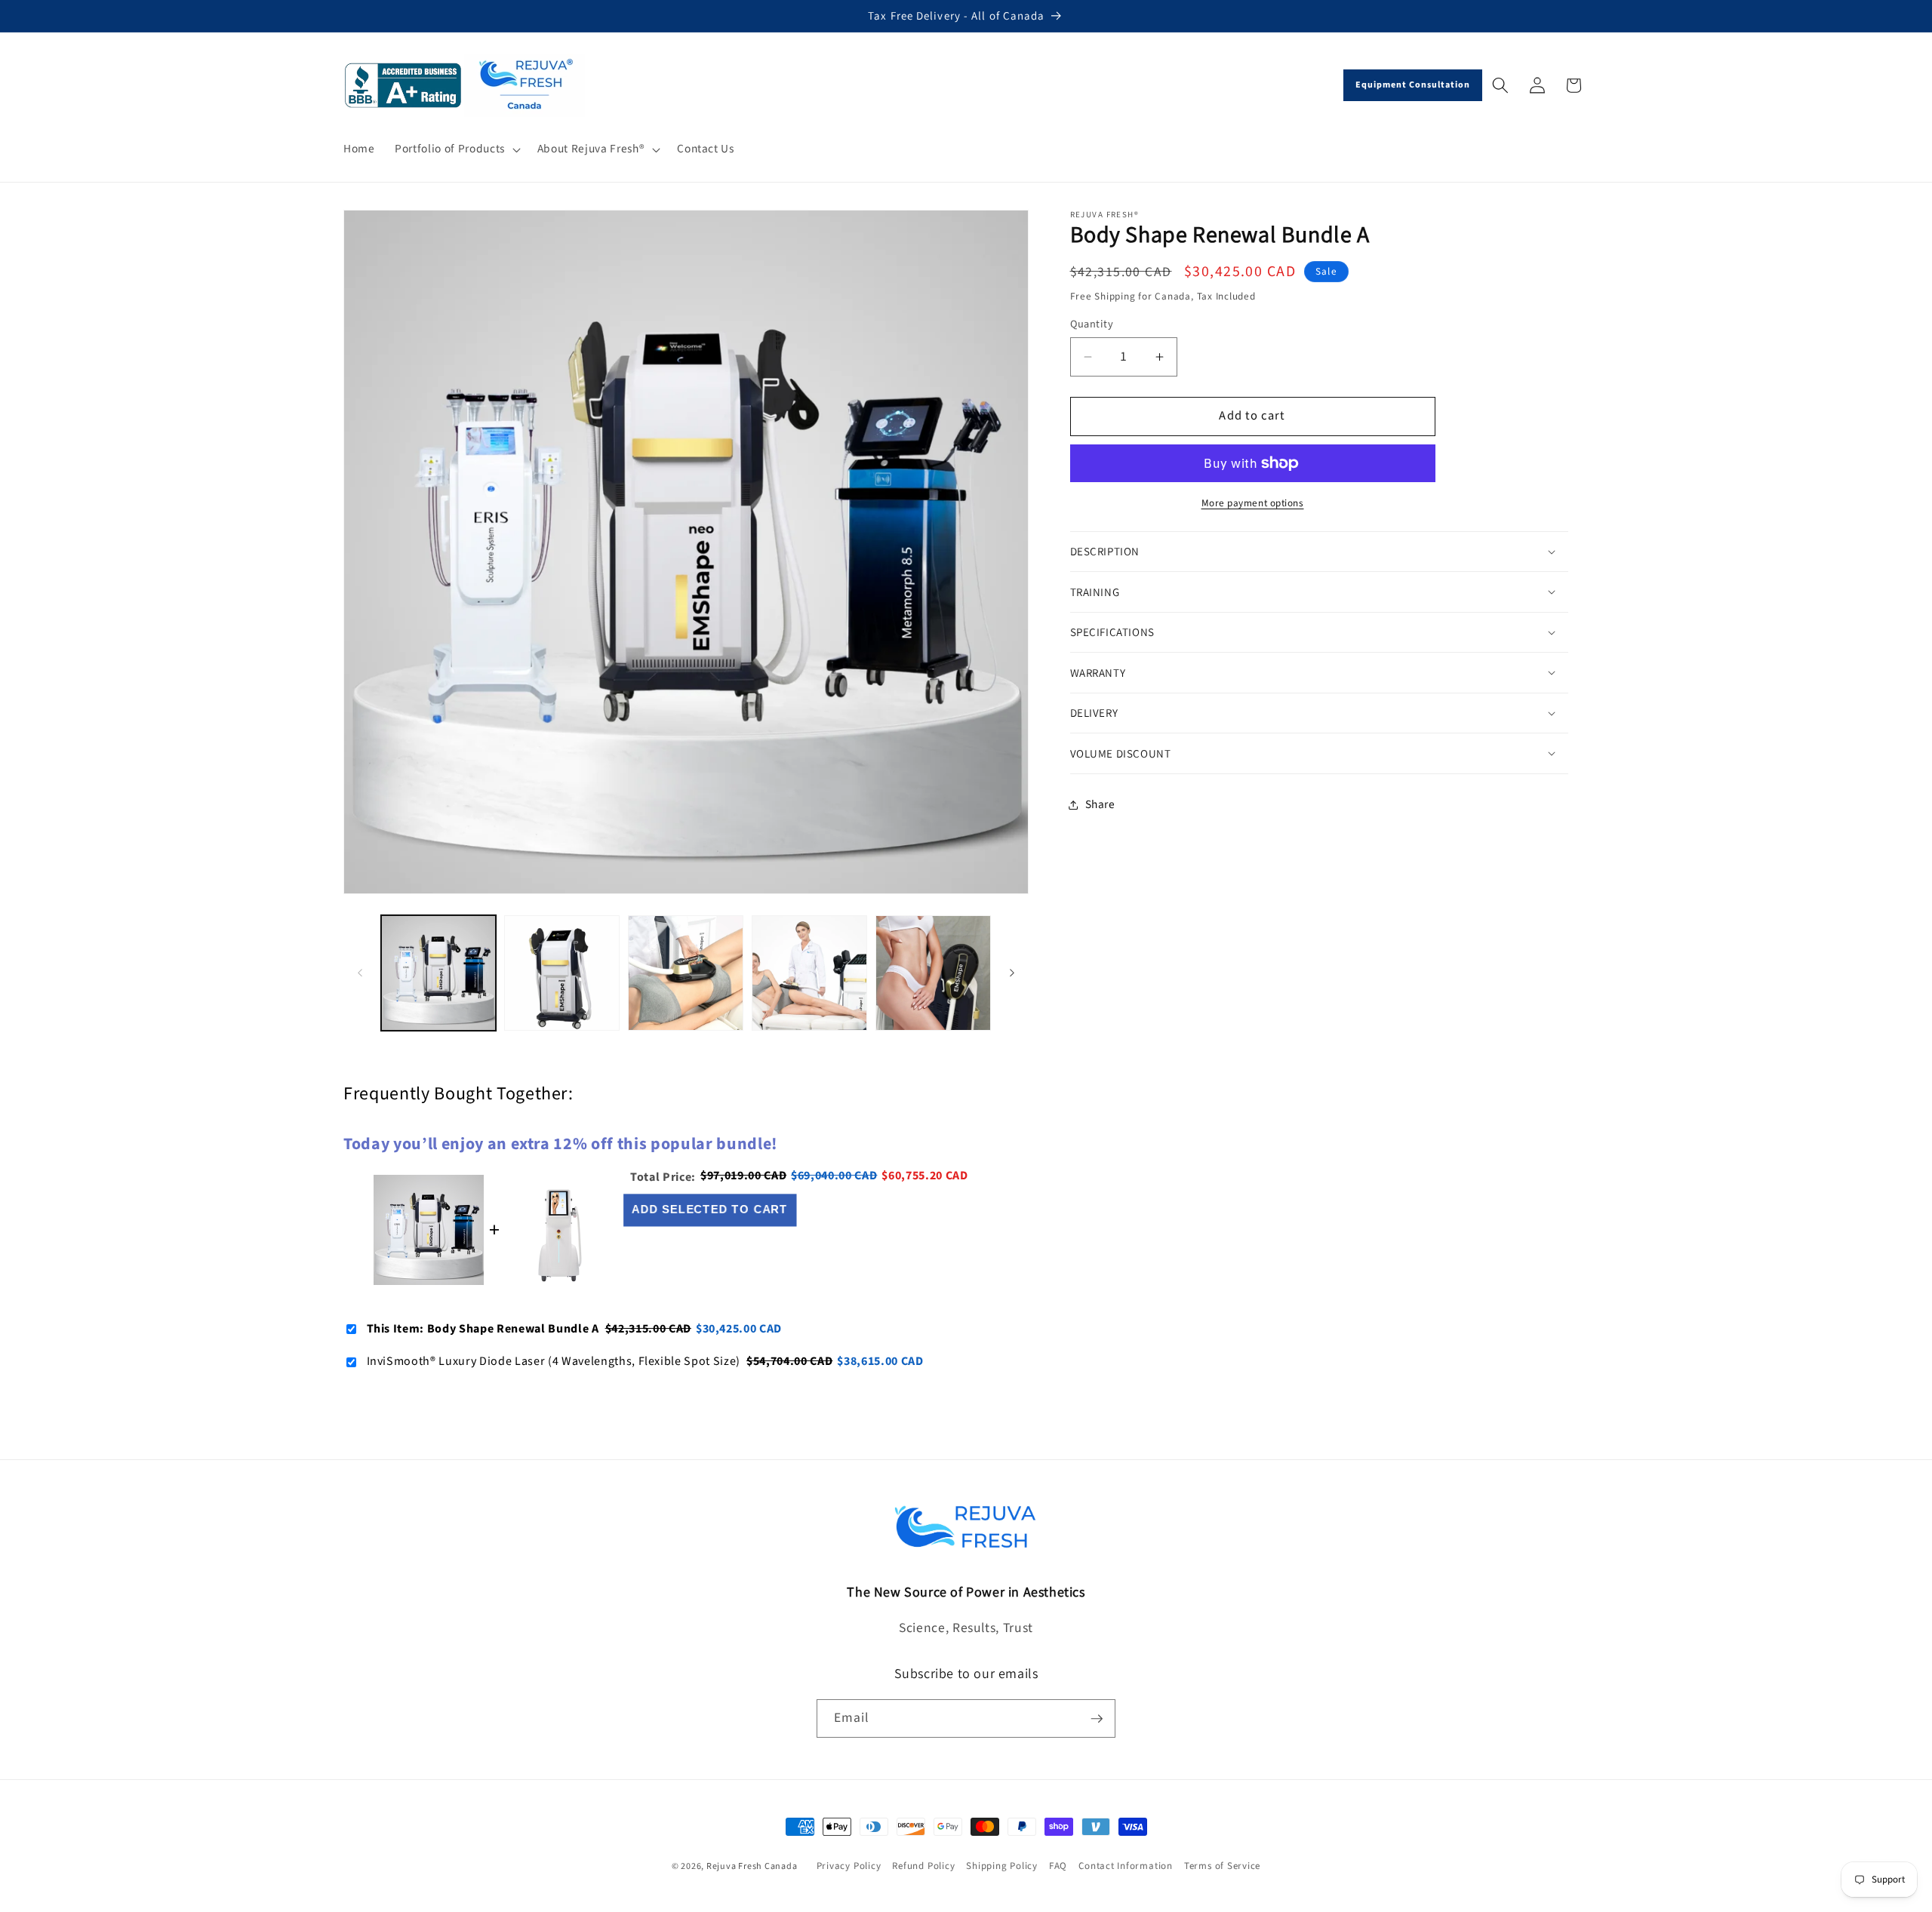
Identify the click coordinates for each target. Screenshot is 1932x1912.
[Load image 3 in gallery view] (686, 973)
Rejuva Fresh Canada (752, 1866)
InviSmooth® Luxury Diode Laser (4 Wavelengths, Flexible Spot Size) (554, 1361)
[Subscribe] (1097, 1719)
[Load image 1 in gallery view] (439, 973)
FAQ (1058, 1867)
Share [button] (1100, 804)
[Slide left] (360, 973)
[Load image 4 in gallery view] (809, 973)
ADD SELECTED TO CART (711, 1210)
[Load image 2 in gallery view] (562, 973)
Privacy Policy (849, 1867)
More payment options (1253, 503)
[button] (456, 149)
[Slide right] (1012, 973)
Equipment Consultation (1413, 85)
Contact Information (1126, 1867)
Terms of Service (1222, 1867)
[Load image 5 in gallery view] (933, 973)
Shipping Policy (1002, 1867)
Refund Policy (923, 1867)
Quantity (1092, 324)
